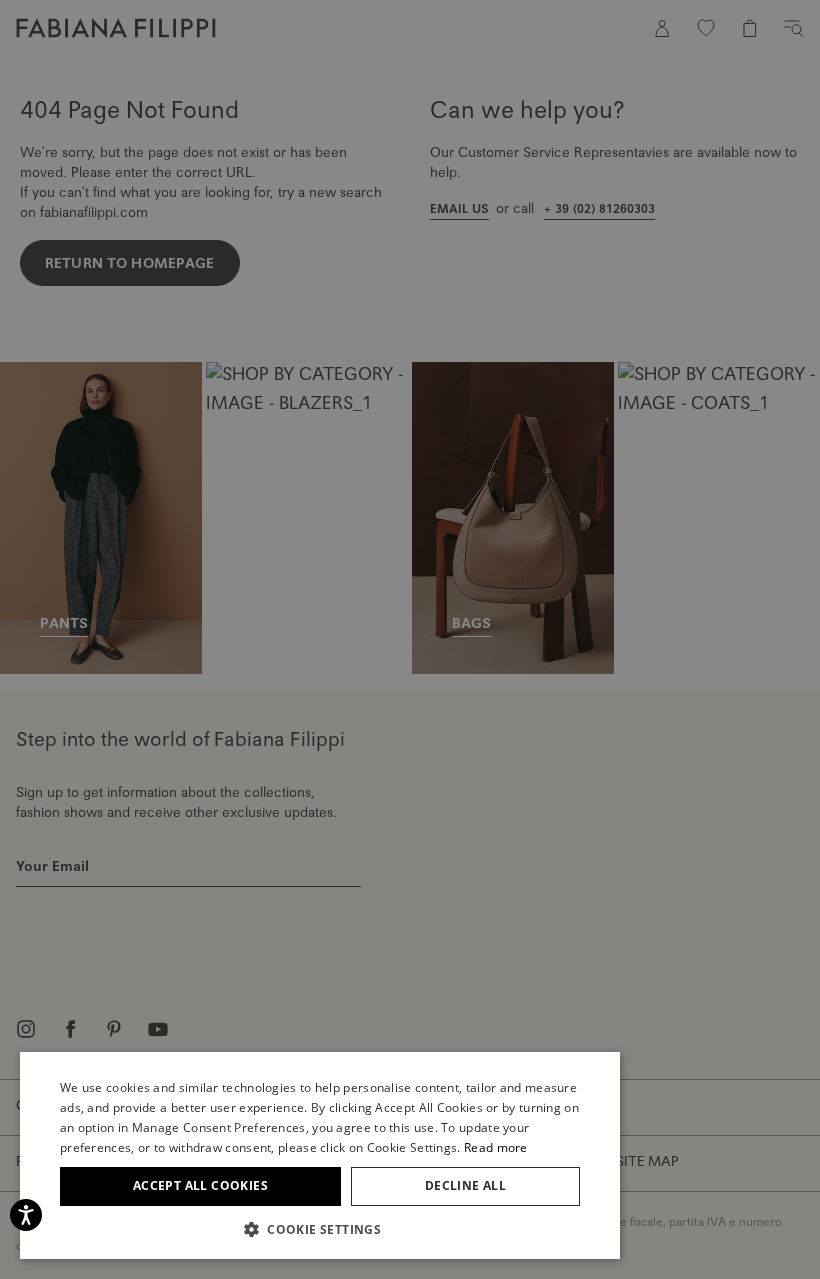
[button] (320, 1229)
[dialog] (410, 639)
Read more (496, 1147)
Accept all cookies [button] (200, 1185)
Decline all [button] (465, 1185)
